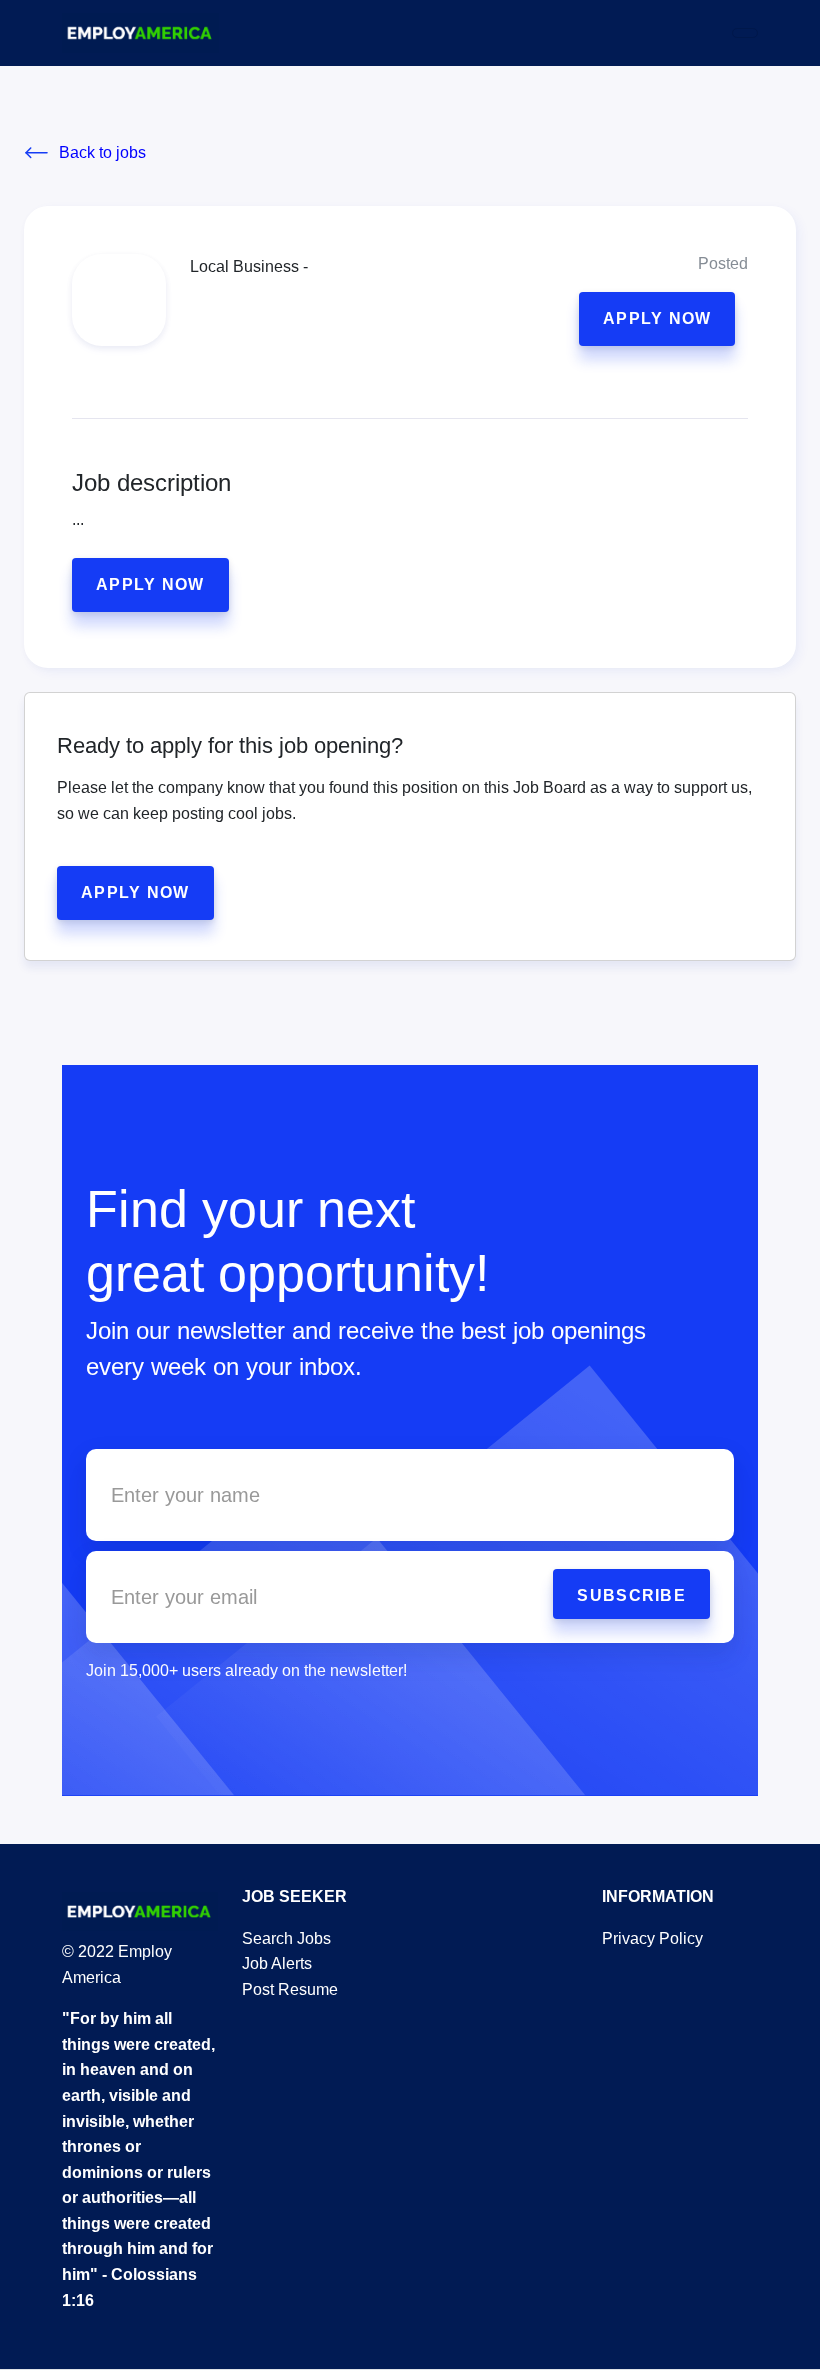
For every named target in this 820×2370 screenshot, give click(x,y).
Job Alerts (277, 1963)
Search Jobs (286, 1938)
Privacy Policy (652, 1938)
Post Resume (290, 1989)
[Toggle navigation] (745, 33)
